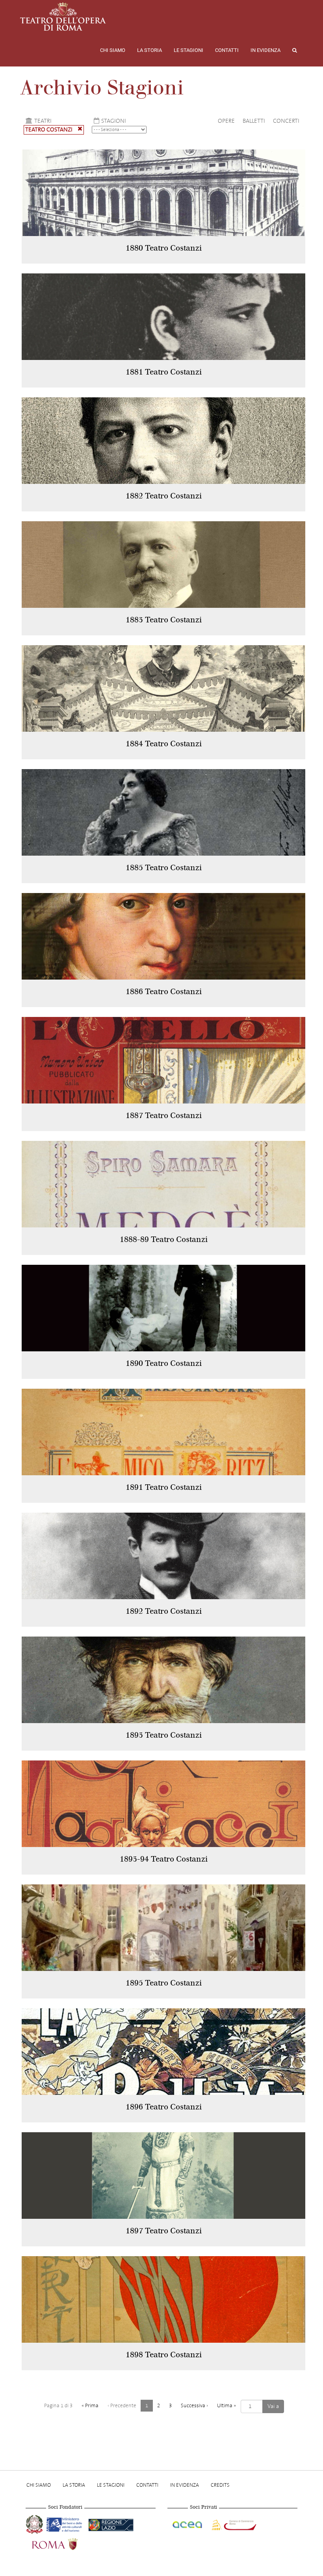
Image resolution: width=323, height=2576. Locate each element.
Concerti (286, 121)
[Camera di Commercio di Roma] (233, 2524)
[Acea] (188, 2524)
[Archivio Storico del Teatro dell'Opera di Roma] (63, 17)
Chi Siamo (113, 50)
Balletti (254, 121)
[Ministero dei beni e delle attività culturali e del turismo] (66, 2524)
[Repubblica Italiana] (35, 2524)
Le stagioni (188, 50)
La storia (149, 50)
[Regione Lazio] (111, 2524)
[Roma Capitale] (65, 2543)
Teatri (43, 121)
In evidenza (265, 50)
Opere (226, 121)
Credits (220, 2485)
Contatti (227, 50)
